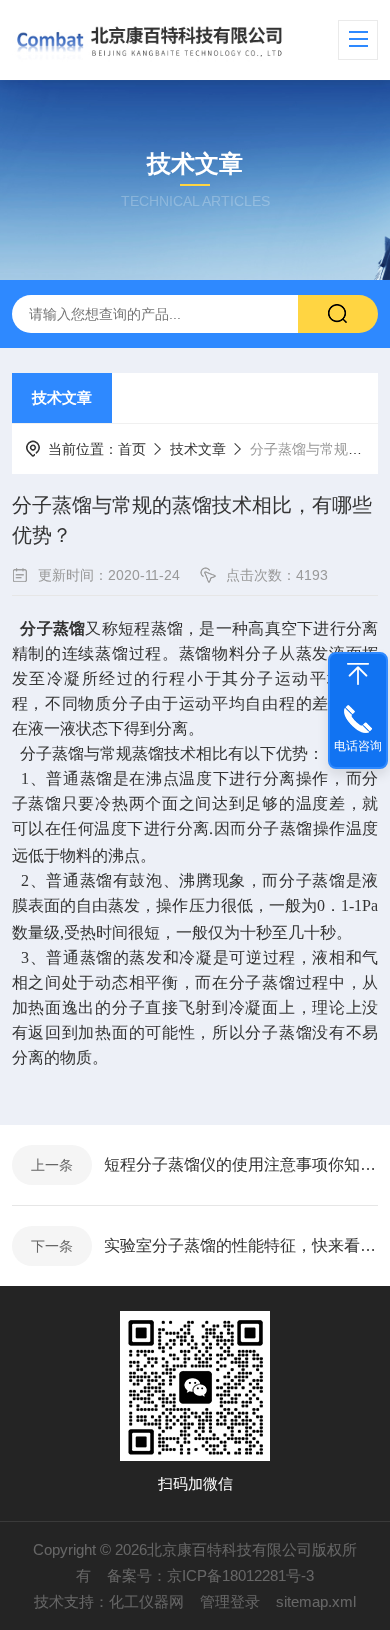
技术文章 (62, 397)
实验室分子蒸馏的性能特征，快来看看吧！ (241, 1245)
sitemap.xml (316, 1601)
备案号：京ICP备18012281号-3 (210, 1575)
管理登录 (230, 1601)
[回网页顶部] (358, 674)
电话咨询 (358, 746)
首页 (132, 449)
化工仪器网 (146, 1601)
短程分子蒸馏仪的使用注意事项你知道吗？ (241, 1164)
